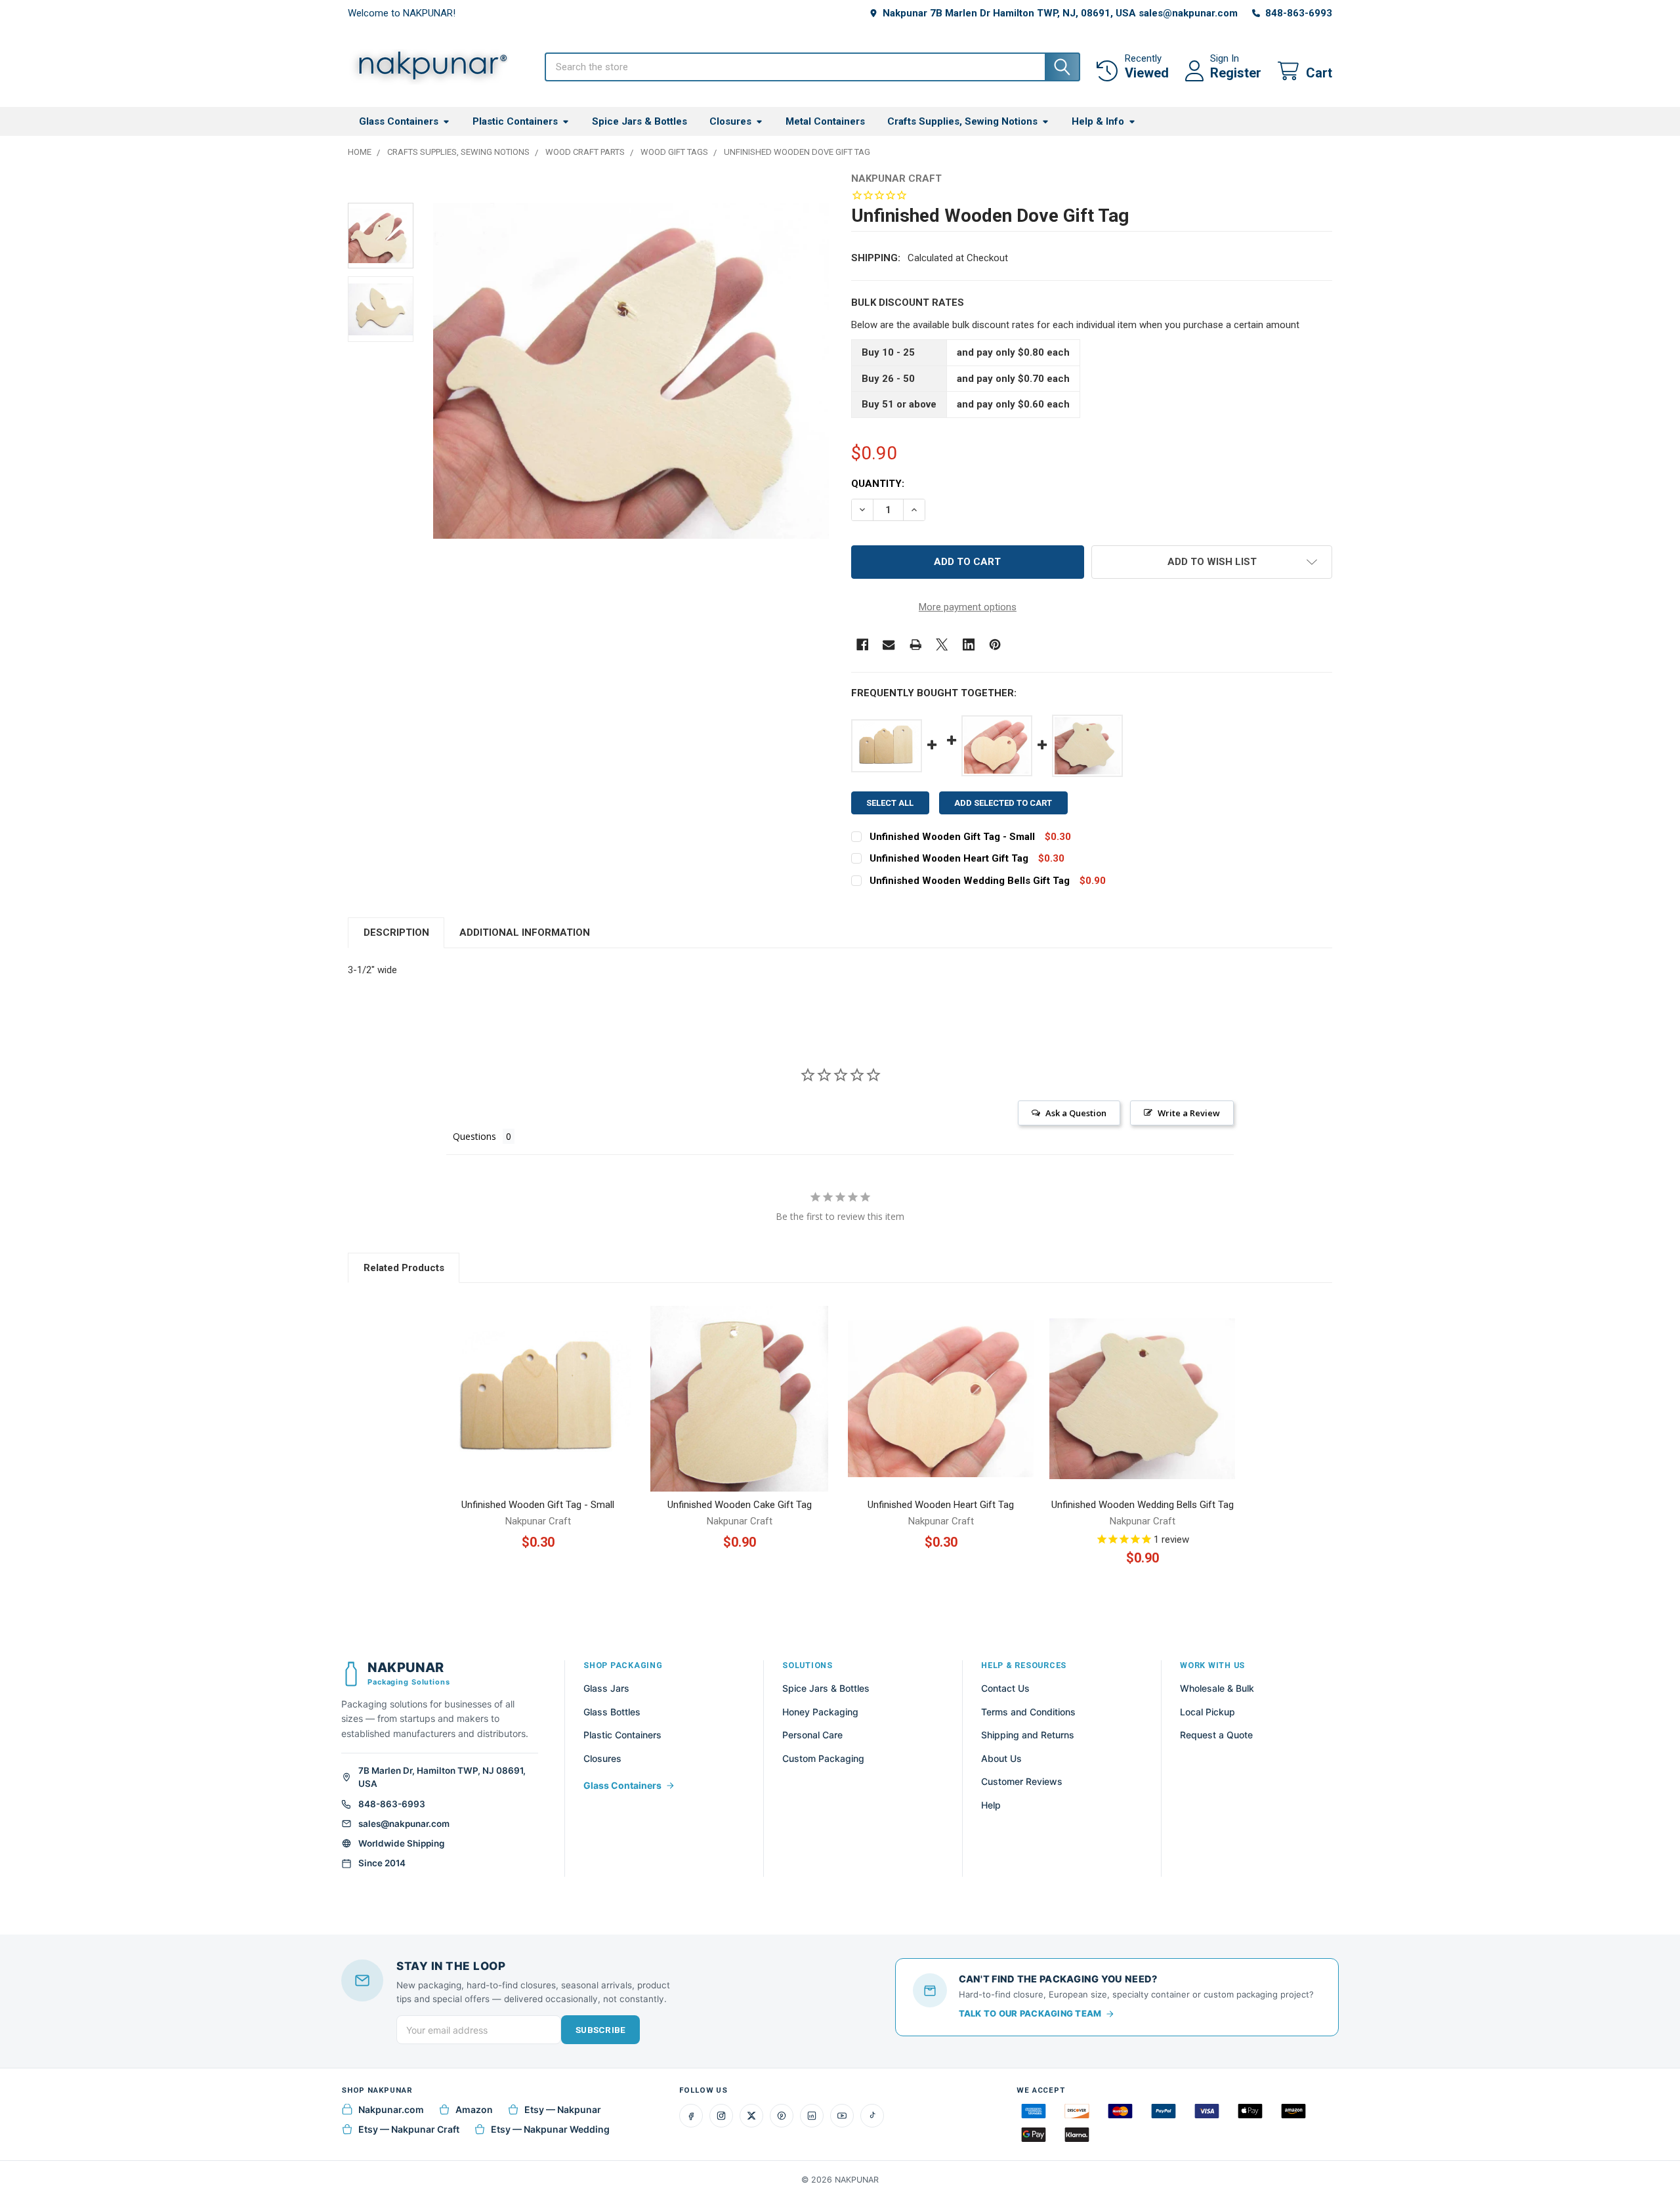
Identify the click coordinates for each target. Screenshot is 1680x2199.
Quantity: (878, 484)
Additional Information (525, 932)
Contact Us (1005, 1688)
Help (991, 1805)
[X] (942, 645)
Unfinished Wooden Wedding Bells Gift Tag (970, 881)
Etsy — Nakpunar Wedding (550, 2129)
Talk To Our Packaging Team (1030, 2013)
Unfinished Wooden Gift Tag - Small (952, 837)
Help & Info (1098, 121)
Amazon (474, 2109)
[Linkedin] (969, 645)
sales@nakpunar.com (404, 1824)
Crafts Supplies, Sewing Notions (962, 121)
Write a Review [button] (1189, 1113)
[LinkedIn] (812, 2116)
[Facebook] (863, 645)
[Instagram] (721, 2116)
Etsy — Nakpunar (563, 2109)
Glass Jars (606, 1688)
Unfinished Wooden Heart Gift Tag (949, 858)
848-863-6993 (392, 1804)
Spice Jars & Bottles (640, 121)
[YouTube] (842, 2116)
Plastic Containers (515, 121)
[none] (631, 371)
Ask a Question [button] (1076, 1113)
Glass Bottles (612, 1712)
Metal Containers (825, 121)
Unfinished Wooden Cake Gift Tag (740, 1505)
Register (1236, 73)
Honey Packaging (820, 1712)
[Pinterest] (995, 645)
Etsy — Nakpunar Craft (409, 2129)
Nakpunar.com (391, 2109)
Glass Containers (399, 121)
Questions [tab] (474, 1136)
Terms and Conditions (1028, 1712)
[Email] (889, 645)
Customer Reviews (1022, 1781)
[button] (1212, 562)
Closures (730, 121)
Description (396, 932)
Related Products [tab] (404, 1268)
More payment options (968, 607)
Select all (890, 803)
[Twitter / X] (751, 2116)
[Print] (916, 645)
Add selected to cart (1003, 803)
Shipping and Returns (1028, 1735)
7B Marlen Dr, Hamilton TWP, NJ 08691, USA (442, 1777)
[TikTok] (872, 2116)
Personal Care (812, 1735)
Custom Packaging (823, 1758)
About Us (1001, 1758)
